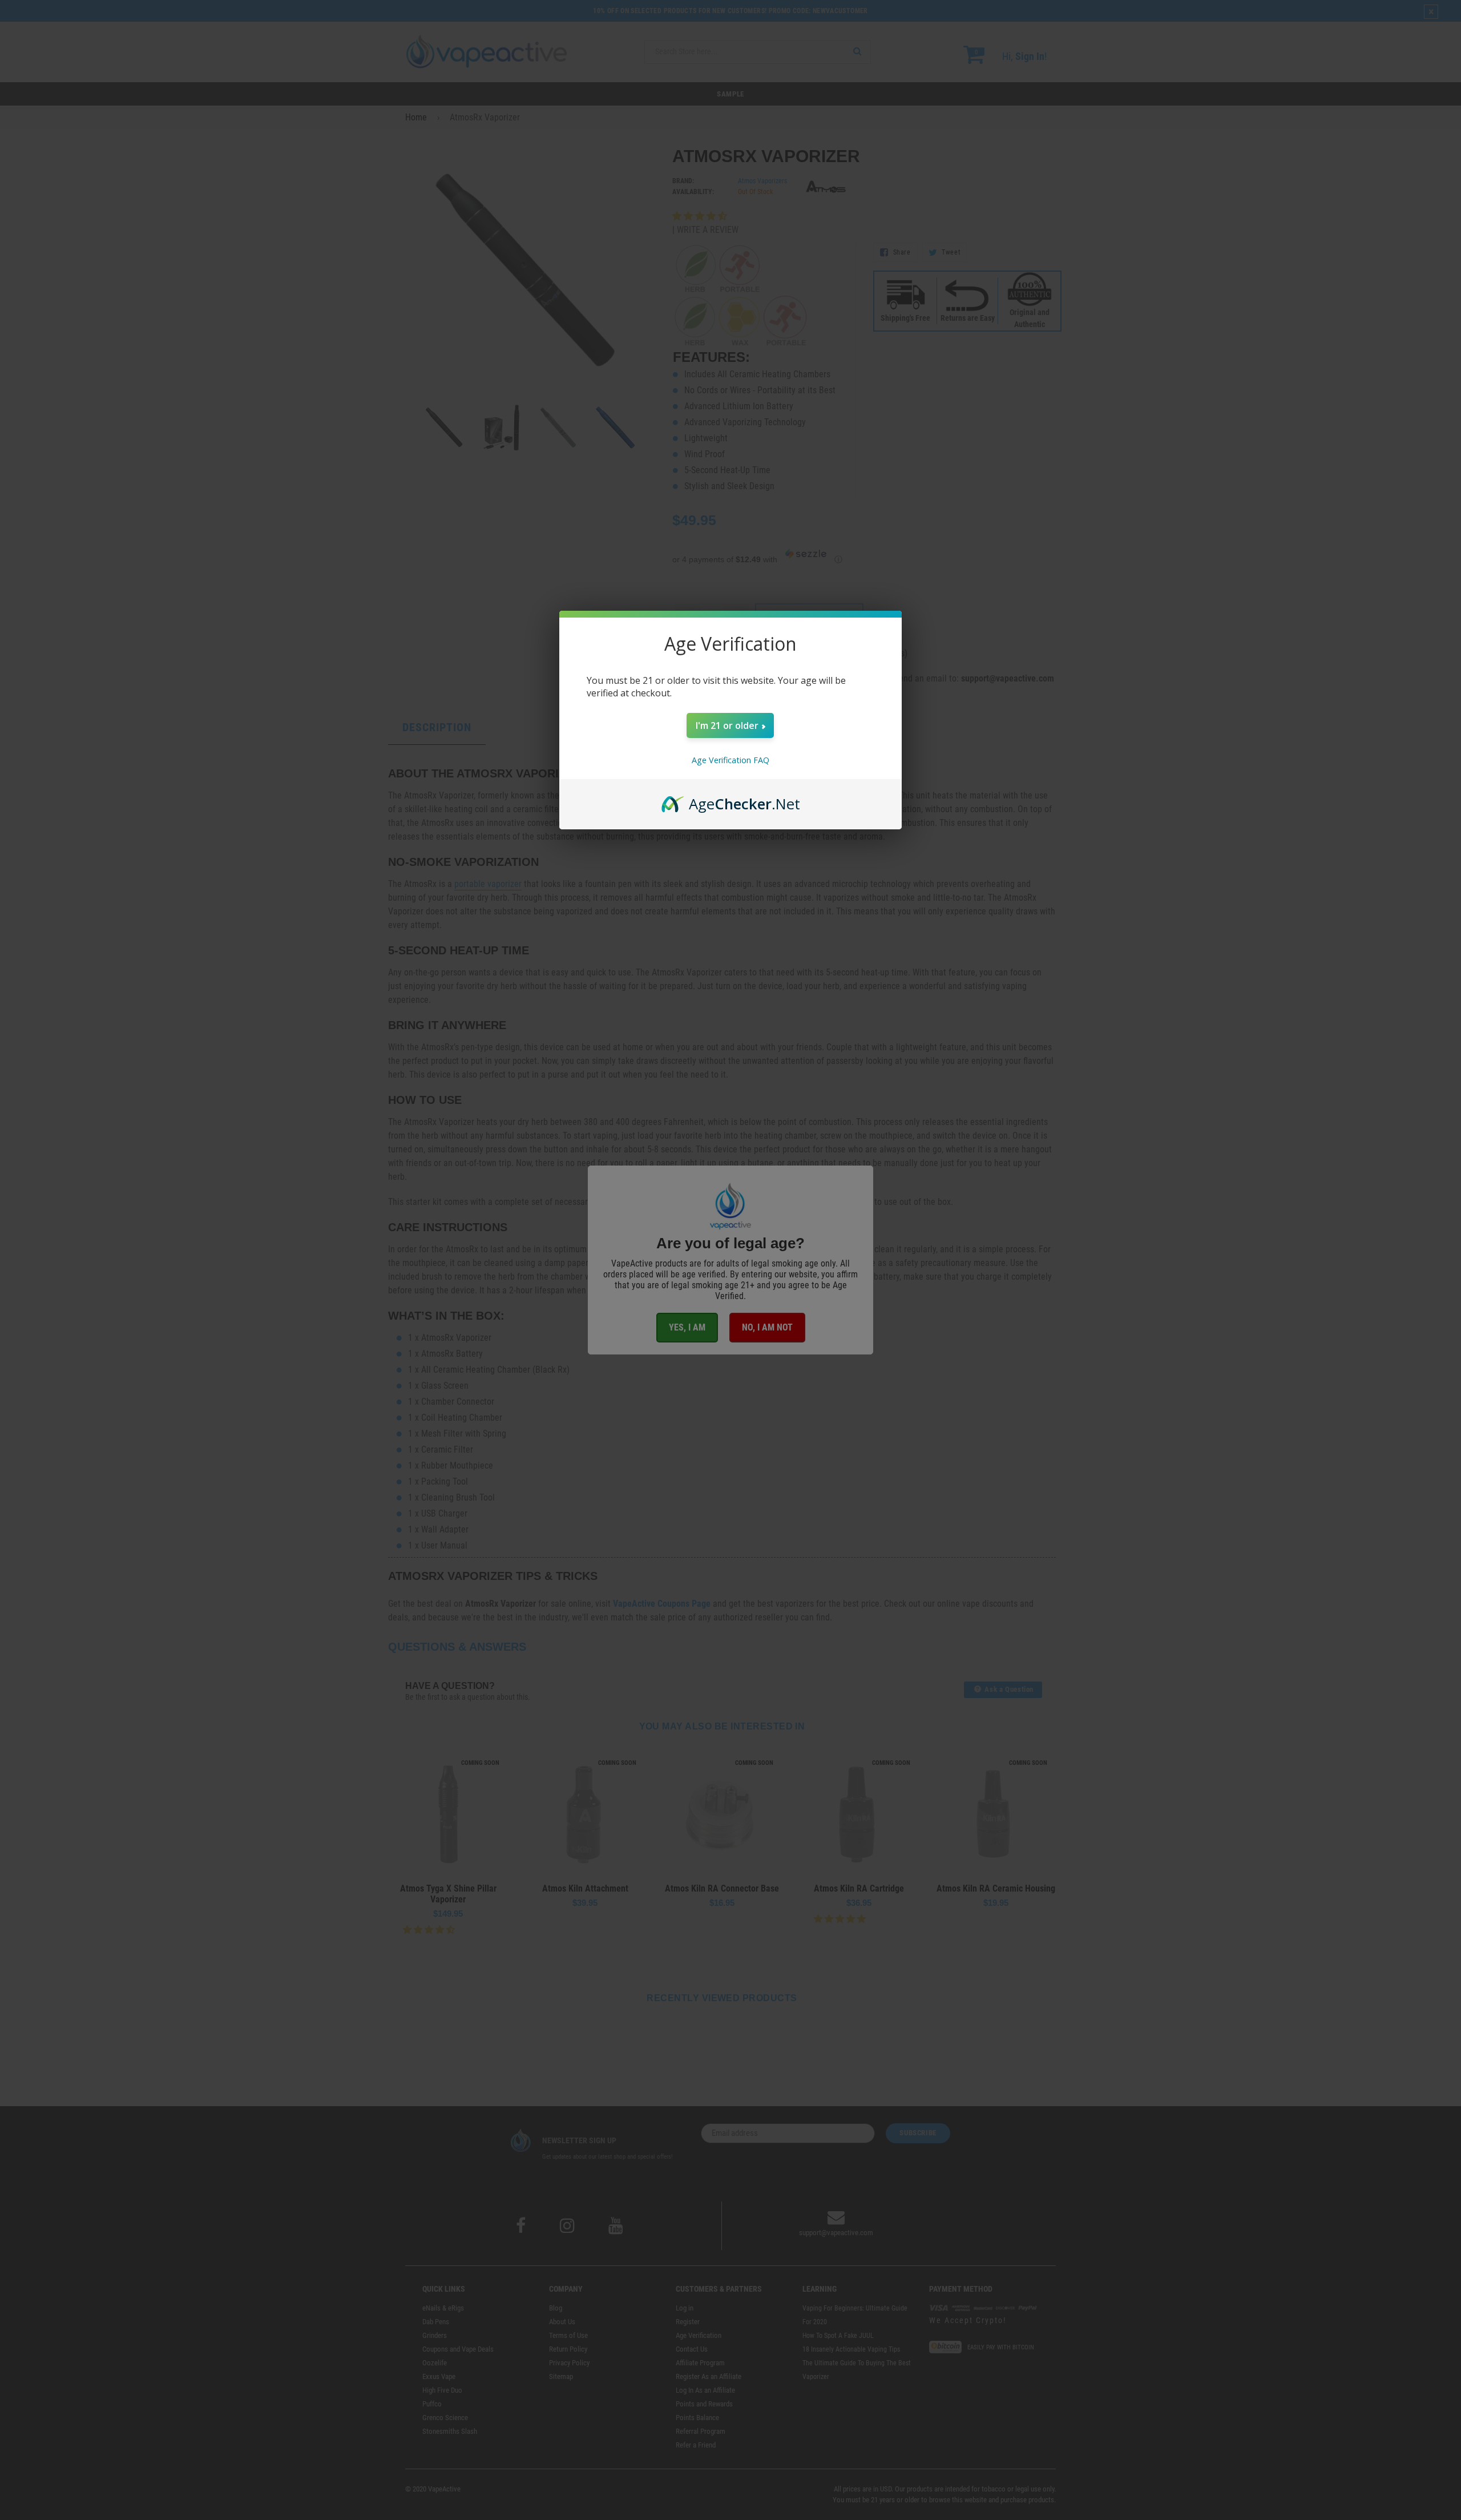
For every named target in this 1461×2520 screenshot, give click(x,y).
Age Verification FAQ (730, 760)
